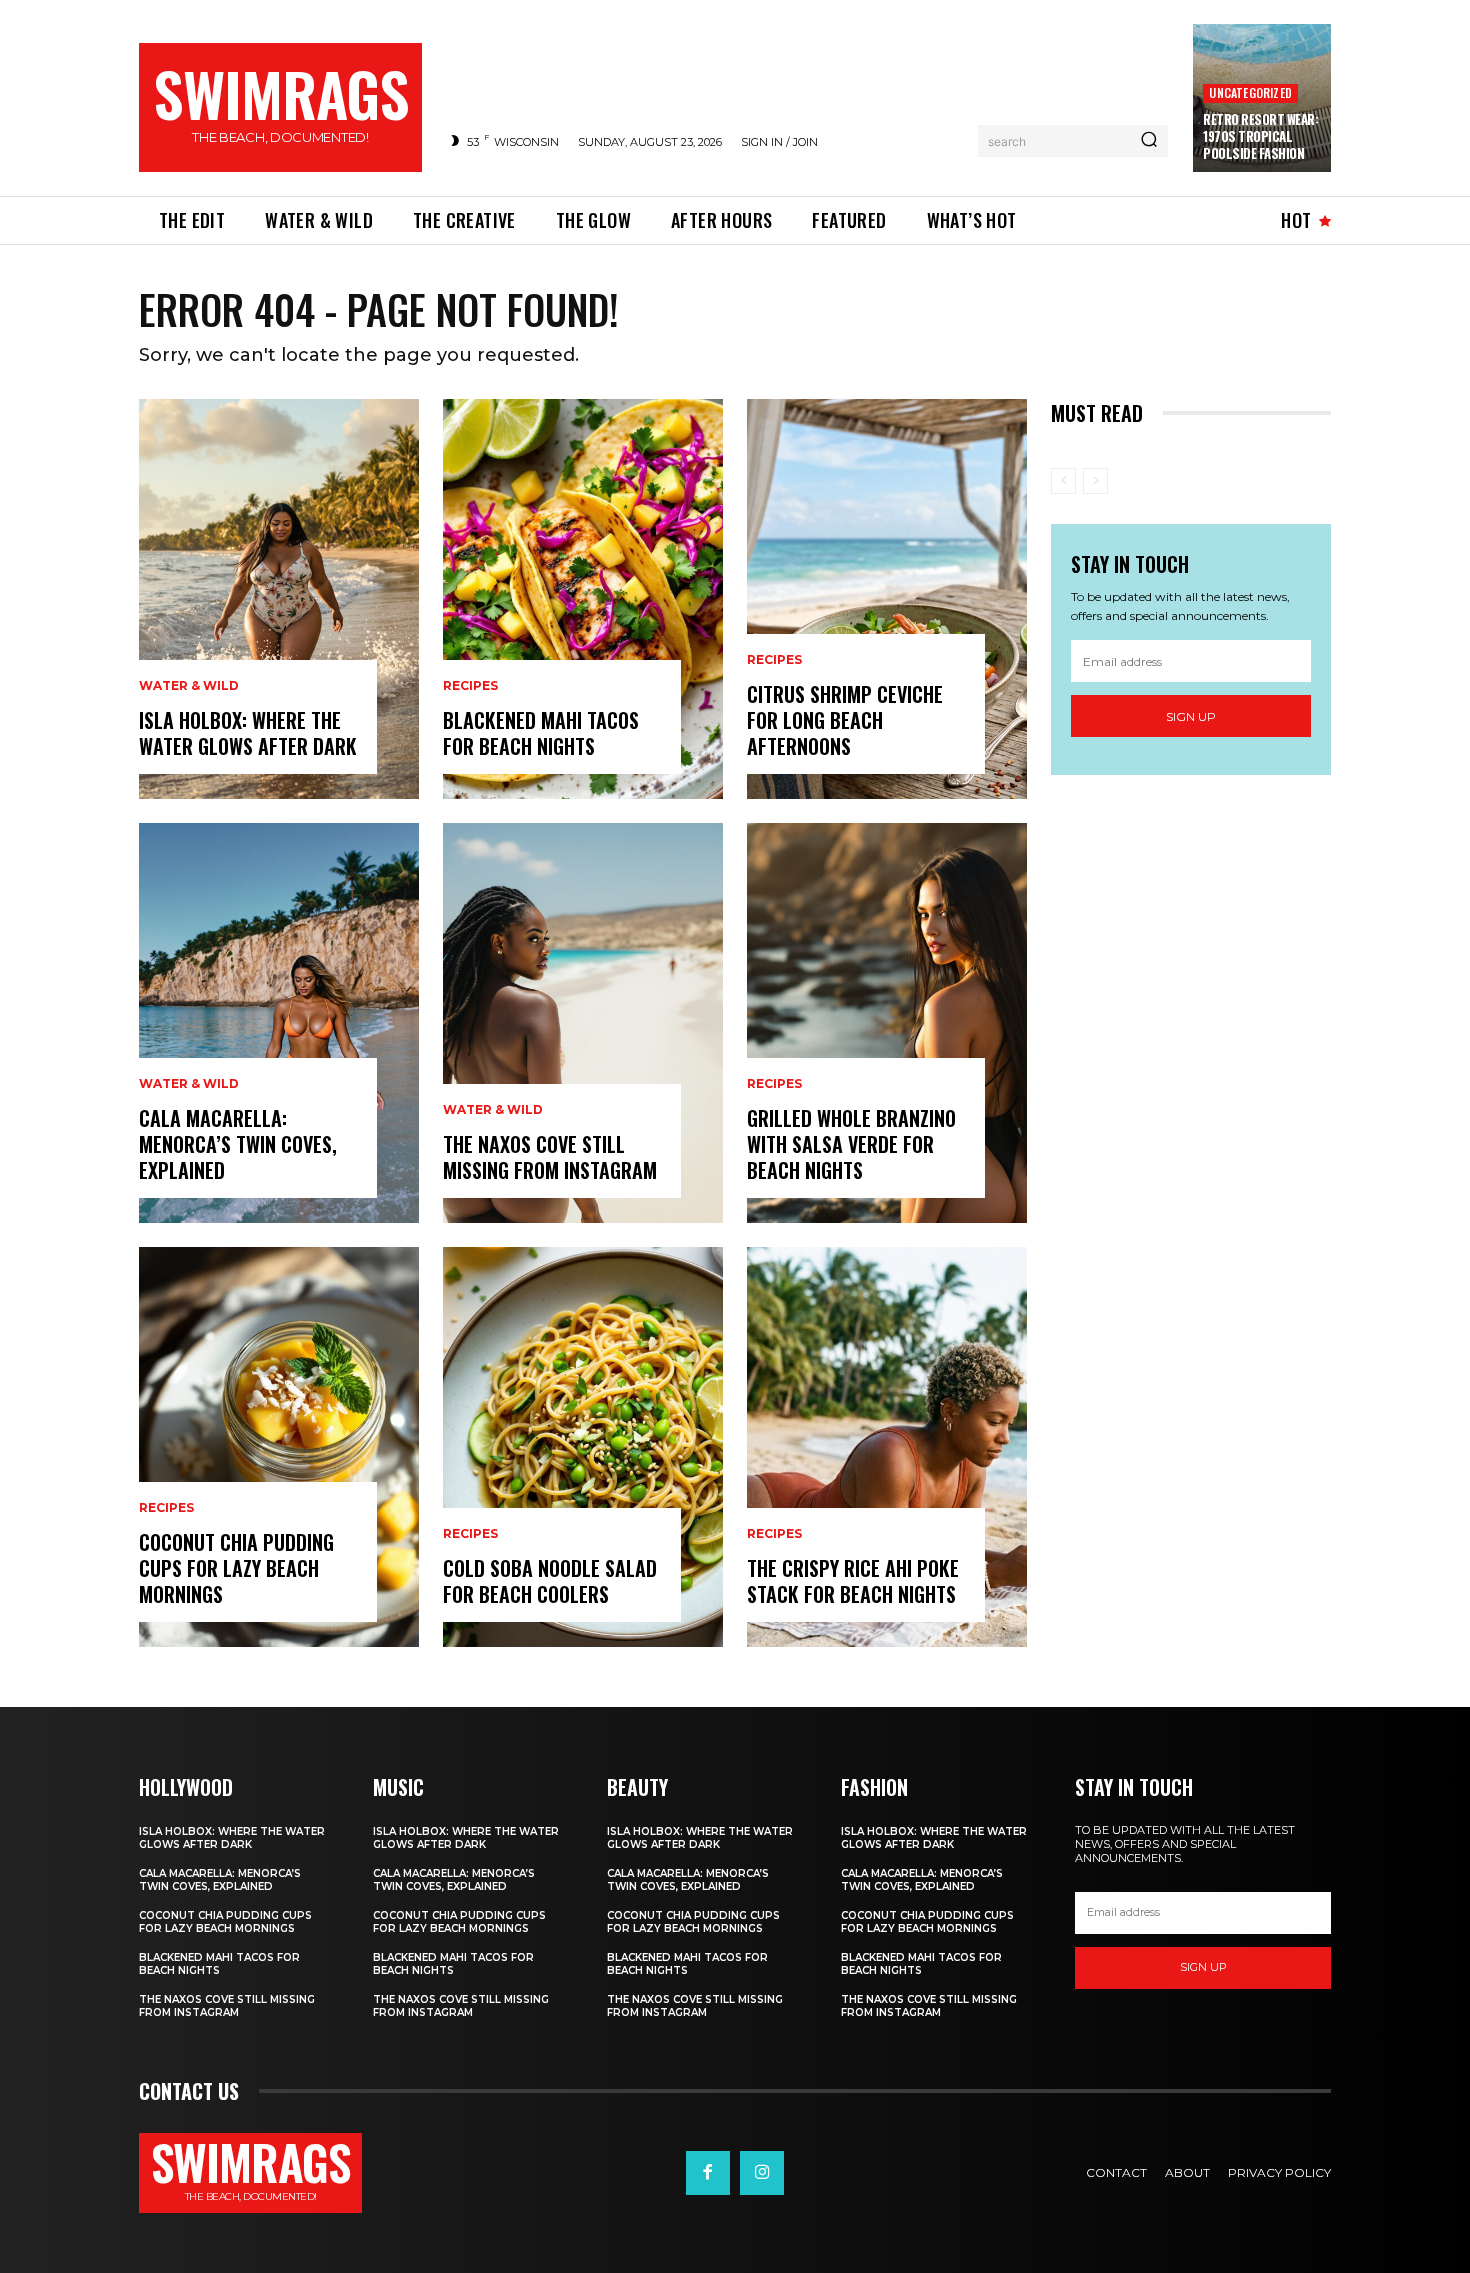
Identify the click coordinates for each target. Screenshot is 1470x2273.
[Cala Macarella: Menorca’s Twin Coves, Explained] (279, 1023)
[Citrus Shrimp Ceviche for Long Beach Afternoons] (887, 599)
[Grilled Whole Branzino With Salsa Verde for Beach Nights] (887, 1023)
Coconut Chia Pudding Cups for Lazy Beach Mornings (236, 1568)
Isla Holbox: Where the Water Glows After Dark (248, 733)
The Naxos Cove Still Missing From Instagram (550, 1157)
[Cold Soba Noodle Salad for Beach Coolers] (583, 1447)
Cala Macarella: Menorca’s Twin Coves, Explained (238, 1144)
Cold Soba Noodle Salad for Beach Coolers (550, 1581)
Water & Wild (189, 686)
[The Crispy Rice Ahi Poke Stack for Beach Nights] (887, 1447)
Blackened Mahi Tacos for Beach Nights (541, 733)
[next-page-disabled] (1095, 481)
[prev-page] (1063, 481)
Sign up (1191, 716)
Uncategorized (1250, 92)
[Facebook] (708, 2173)
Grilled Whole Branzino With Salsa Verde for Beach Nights (851, 1144)
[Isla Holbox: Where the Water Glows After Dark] (279, 599)
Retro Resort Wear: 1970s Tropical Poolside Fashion (1260, 136)
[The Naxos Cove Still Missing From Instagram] (583, 1023)
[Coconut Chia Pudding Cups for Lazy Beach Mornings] (279, 1447)
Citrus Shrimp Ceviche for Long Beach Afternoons (845, 720)
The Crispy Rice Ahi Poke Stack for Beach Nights (853, 1581)
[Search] (1149, 141)
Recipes (166, 1508)
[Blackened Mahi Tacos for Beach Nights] (583, 599)
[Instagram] (762, 2173)
